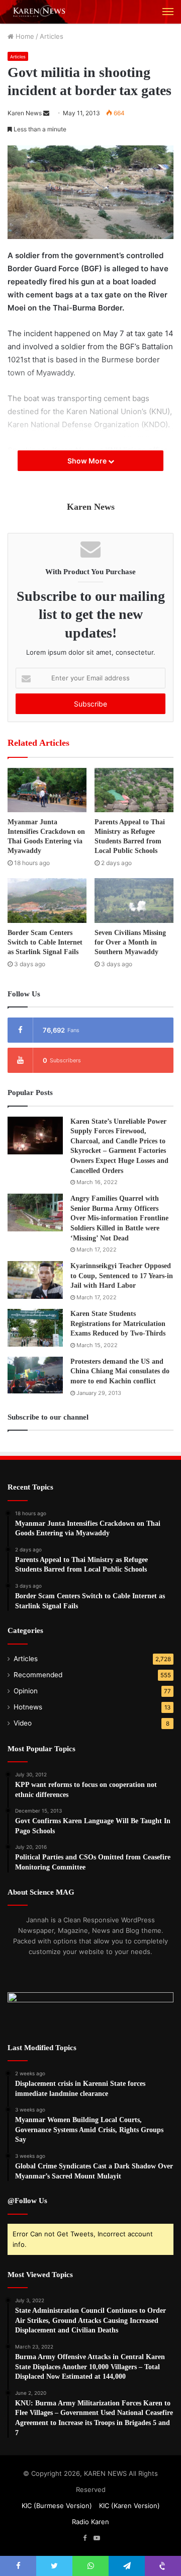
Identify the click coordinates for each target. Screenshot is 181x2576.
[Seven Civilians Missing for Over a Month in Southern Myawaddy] (134, 901)
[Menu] (168, 12)
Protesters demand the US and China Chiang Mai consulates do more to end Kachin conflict (120, 1371)
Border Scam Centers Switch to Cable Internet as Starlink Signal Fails (45, 942)
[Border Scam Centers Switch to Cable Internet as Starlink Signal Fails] (47, 901)
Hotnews (28, 1707)
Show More (88, 461)
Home (24, 36)
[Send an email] (46, 113)
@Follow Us (27, 2201)
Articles (52, 36)
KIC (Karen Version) (129, 2506)
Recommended (38, 1675)
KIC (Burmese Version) (57, 2506)
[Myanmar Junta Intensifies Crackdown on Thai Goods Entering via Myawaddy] (47, 790)
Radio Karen (90, 2522)
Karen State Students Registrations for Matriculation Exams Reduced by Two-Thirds (118, 1323)
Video (23, 1723)
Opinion (26, 1691)
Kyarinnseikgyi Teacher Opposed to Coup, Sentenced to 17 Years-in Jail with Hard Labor (122, 1276)
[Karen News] (43, 12)
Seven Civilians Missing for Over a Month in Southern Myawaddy (130, 942)
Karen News (25, 113)
